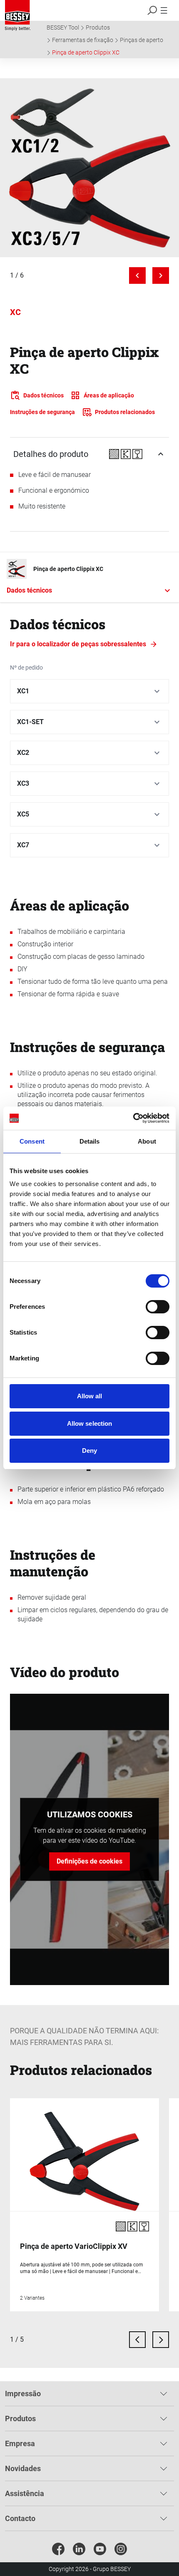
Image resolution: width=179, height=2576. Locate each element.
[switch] (158, 1307)
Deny (89, 1451)
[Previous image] (137, 275)
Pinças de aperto (142, 40)
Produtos (98, 27)
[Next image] (161, 275)
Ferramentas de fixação (83, 40)
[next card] (161, 2340)
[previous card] (137, 2340)
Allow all (90, 1396)
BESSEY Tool (63, 27)
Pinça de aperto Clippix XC (86, 52)
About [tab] (147, 1141)
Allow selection (90, 1423)
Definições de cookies (89, 1861)
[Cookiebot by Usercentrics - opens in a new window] (133, 1118)
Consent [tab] (32, 1141)
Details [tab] (90, 1141)
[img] (89, 168)
